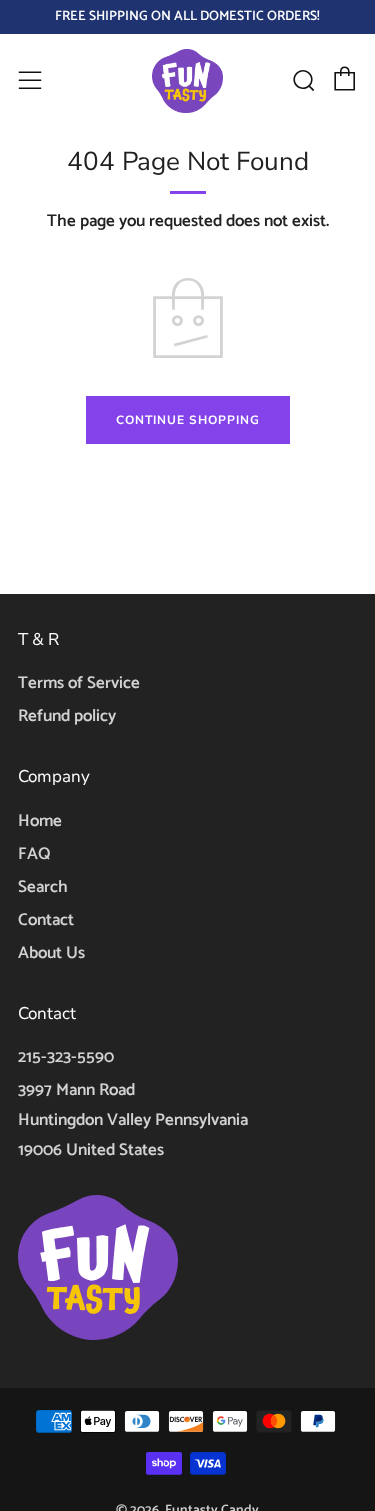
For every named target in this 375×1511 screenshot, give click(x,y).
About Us (51, 953)
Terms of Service (79, 683)
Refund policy (67, 716)
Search (43, 887)
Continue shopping (188, 420)
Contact (46, 920)
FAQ (34, 854)
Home (40, 821)
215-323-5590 (66, 1057)
